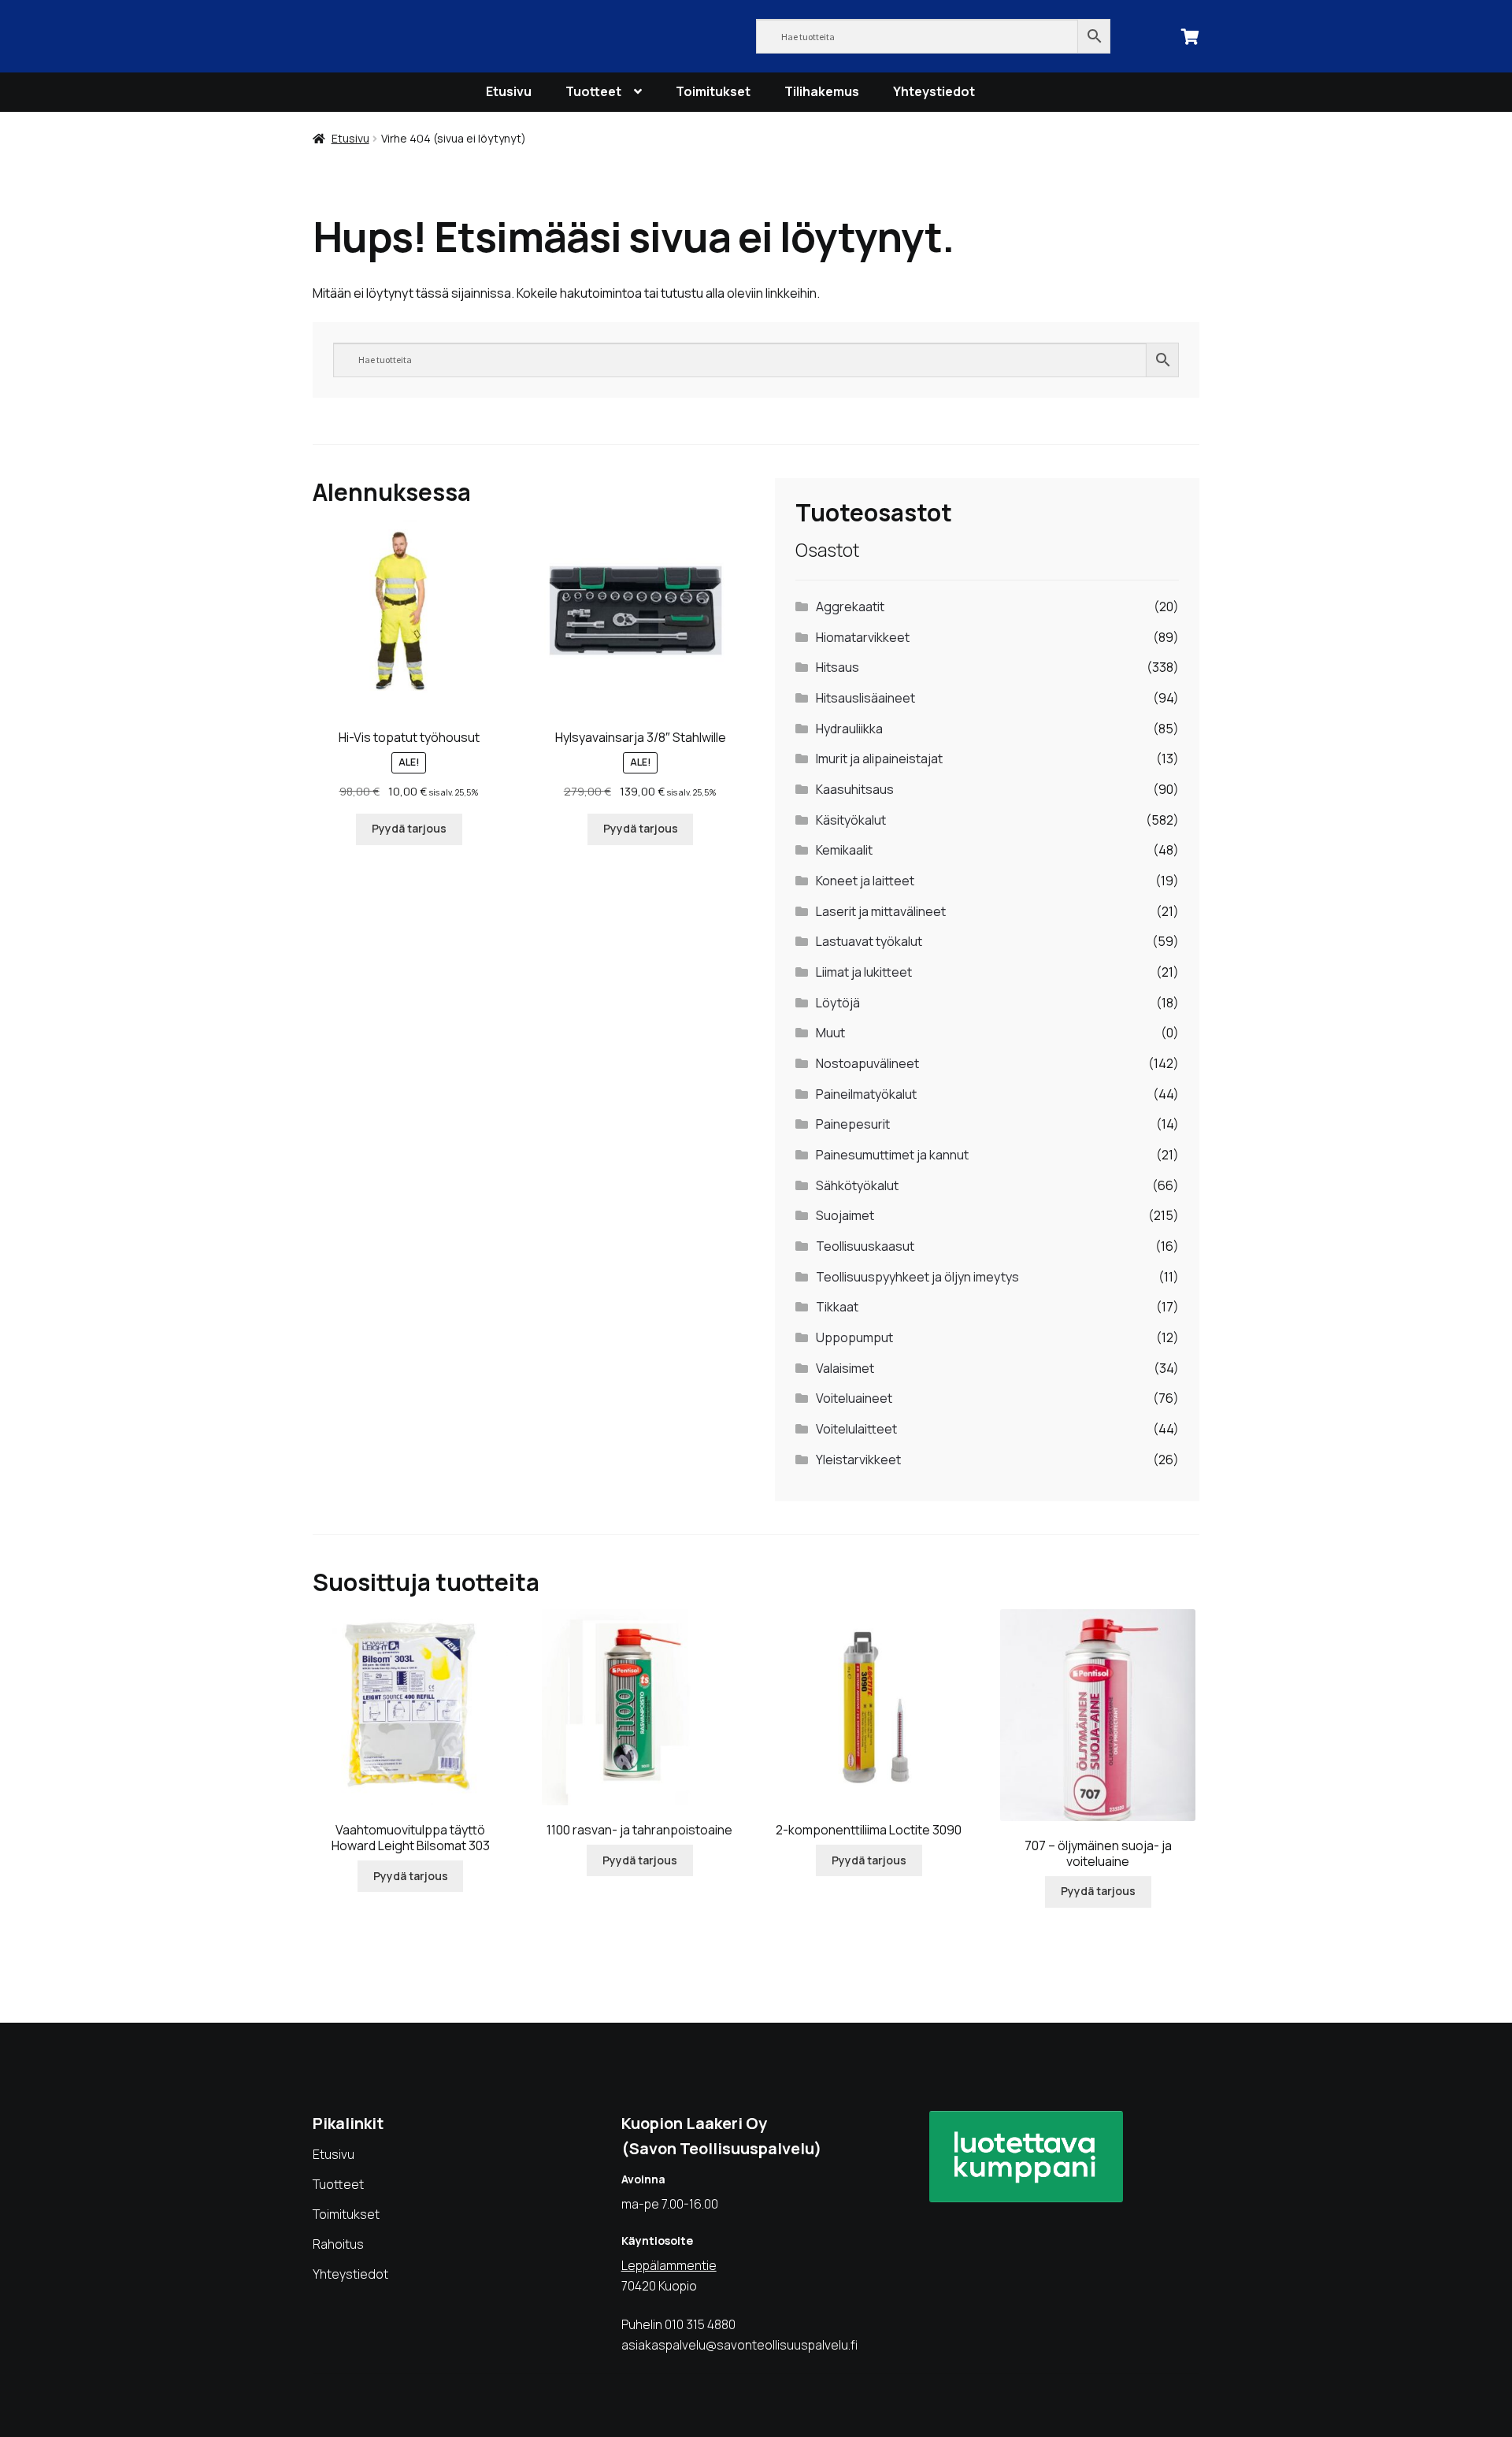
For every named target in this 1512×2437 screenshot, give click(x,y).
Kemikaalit (844, 850)
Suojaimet (845, 1215)
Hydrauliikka (849, 729)
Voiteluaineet (854, 1398)
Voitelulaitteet (856, 1429)
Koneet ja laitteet (865, 881)
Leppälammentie (669, 2265)
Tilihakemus (822, 91)
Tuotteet (593, 91)
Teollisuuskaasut (865, 1246)
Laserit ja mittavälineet (881, 911)
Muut (830, 1033)
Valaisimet (845, 1368)
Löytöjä (838, 1003)
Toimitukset (713, 91)
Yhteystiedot (934, 91)
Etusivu (509, 91)
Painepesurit (853, 1124)
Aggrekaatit (850, 606)
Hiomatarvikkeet (863, 637)
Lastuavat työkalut (869, 941)
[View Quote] (1191, 35)
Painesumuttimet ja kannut (892, 1155)
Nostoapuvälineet (867, 1063)
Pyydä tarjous (409, 828)
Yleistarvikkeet (858, 1460)
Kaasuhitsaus (855, 789)
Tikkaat (837, 1307)
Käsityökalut (851, 820)
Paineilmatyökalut (866, 1094)
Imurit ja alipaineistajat (879, 759)
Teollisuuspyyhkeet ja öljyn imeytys (917, 1277)
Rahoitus (338, 2244)
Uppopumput (854, 1337)
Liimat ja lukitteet (864, 972)
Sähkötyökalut (857, 1185)
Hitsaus (838, 667)
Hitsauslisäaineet (865, 698)
